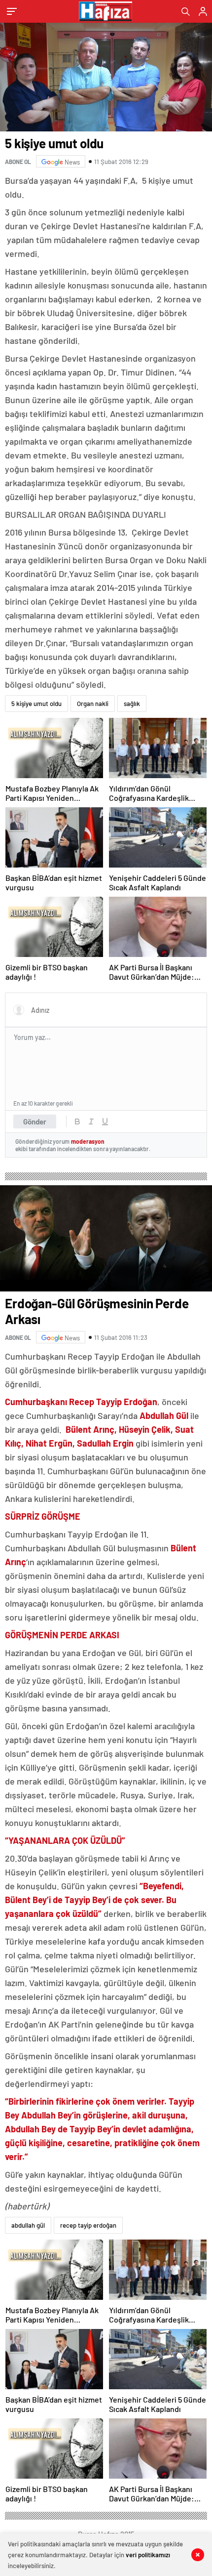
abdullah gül (28, 2225)
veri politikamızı (148, 2555)
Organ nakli (93, 704)
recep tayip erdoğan (88, 2225)
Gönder (35, 1122)
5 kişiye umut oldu (36, 704)
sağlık (132, 704)
